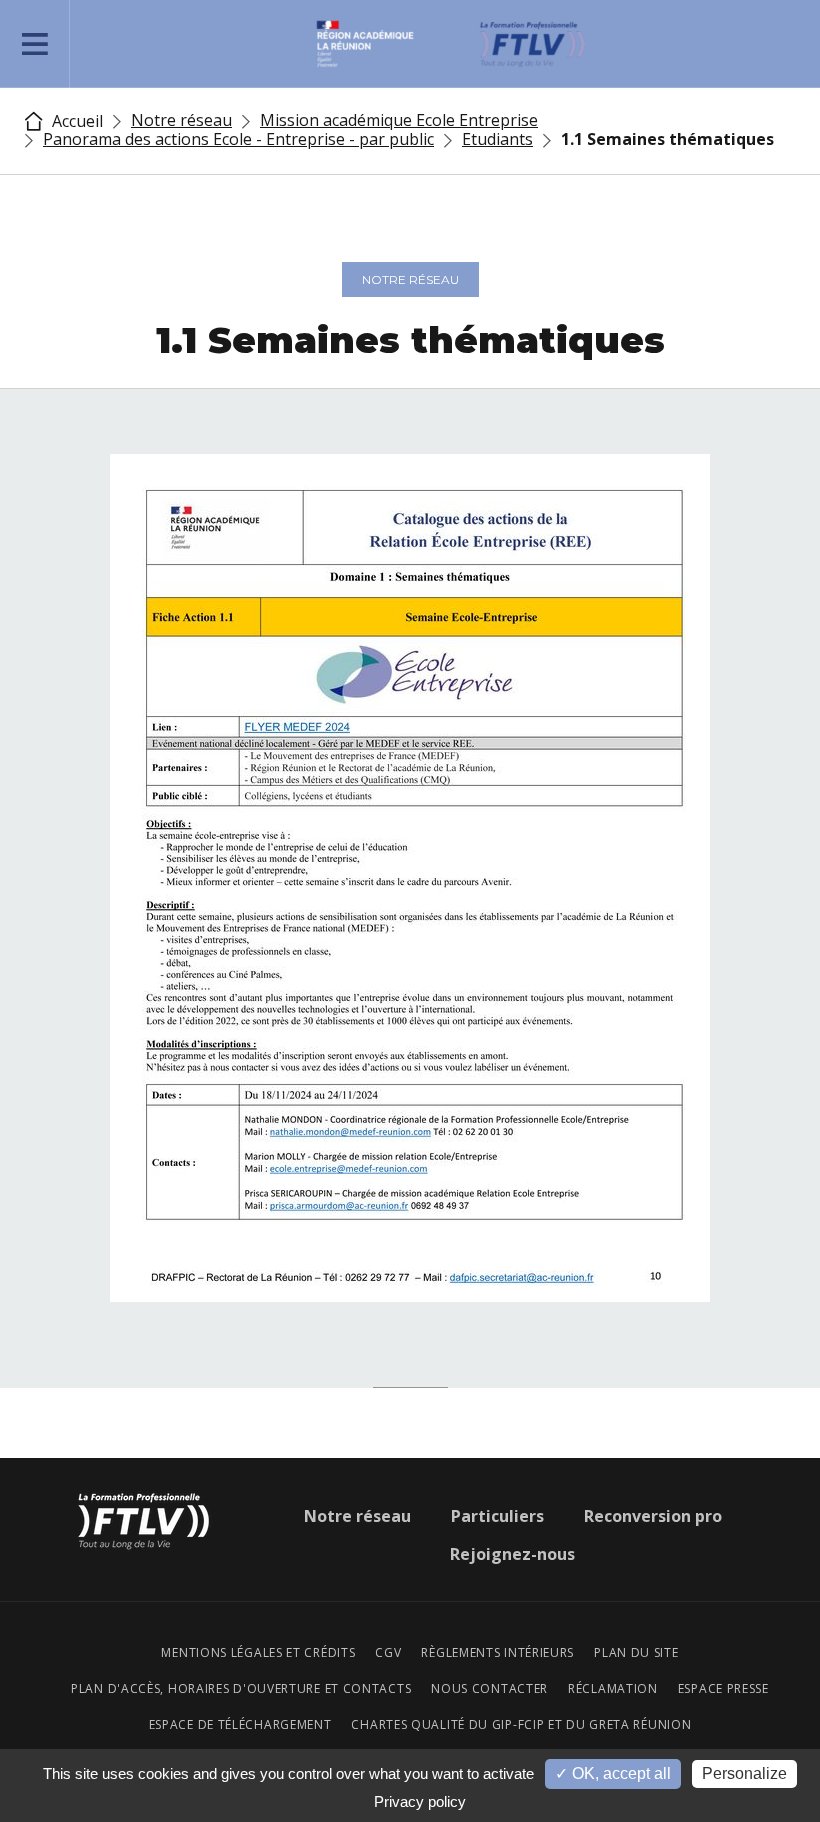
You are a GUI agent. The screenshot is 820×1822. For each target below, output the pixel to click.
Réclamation (613, 1689)
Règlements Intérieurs (497, 1653)
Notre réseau (181, 120)
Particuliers (497, 1516)
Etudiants (497, 139)
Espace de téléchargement (240, 1725)
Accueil (75, 121)
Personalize (744, 1773)
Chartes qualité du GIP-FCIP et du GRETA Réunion (521, 1725)
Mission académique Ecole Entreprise (399, 120)
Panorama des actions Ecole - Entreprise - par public (238, 139)
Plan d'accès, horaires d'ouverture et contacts (241, 1689)
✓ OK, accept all (613, 1773)
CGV (388, 1653)
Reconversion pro (653, 1516)
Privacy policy (420, 1801)
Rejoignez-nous (512, 1554)
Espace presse (723, 1689)
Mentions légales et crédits (258, 1653)
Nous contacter (489, 1689)
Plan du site (636, 1653)
